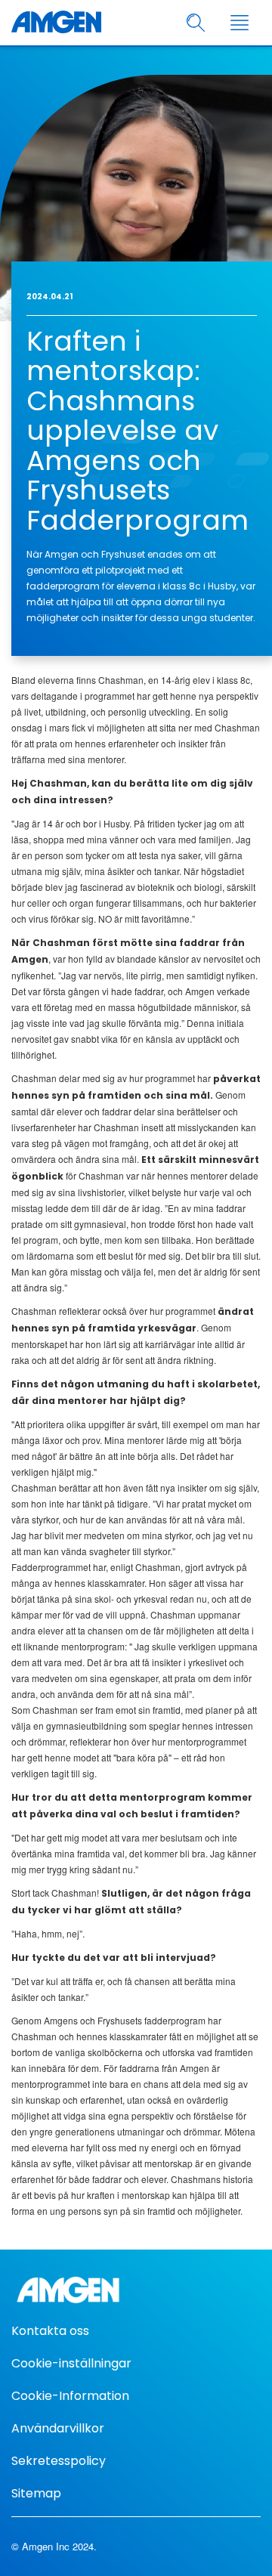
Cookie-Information (70, 2396)
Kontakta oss (50, 2331)
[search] (196, 23)
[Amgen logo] (56, 23)
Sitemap (36, 2493)
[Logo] (136, 2290)
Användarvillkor (58, 2428)
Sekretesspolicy (59, 2461)
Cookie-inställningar (71, 2363)
